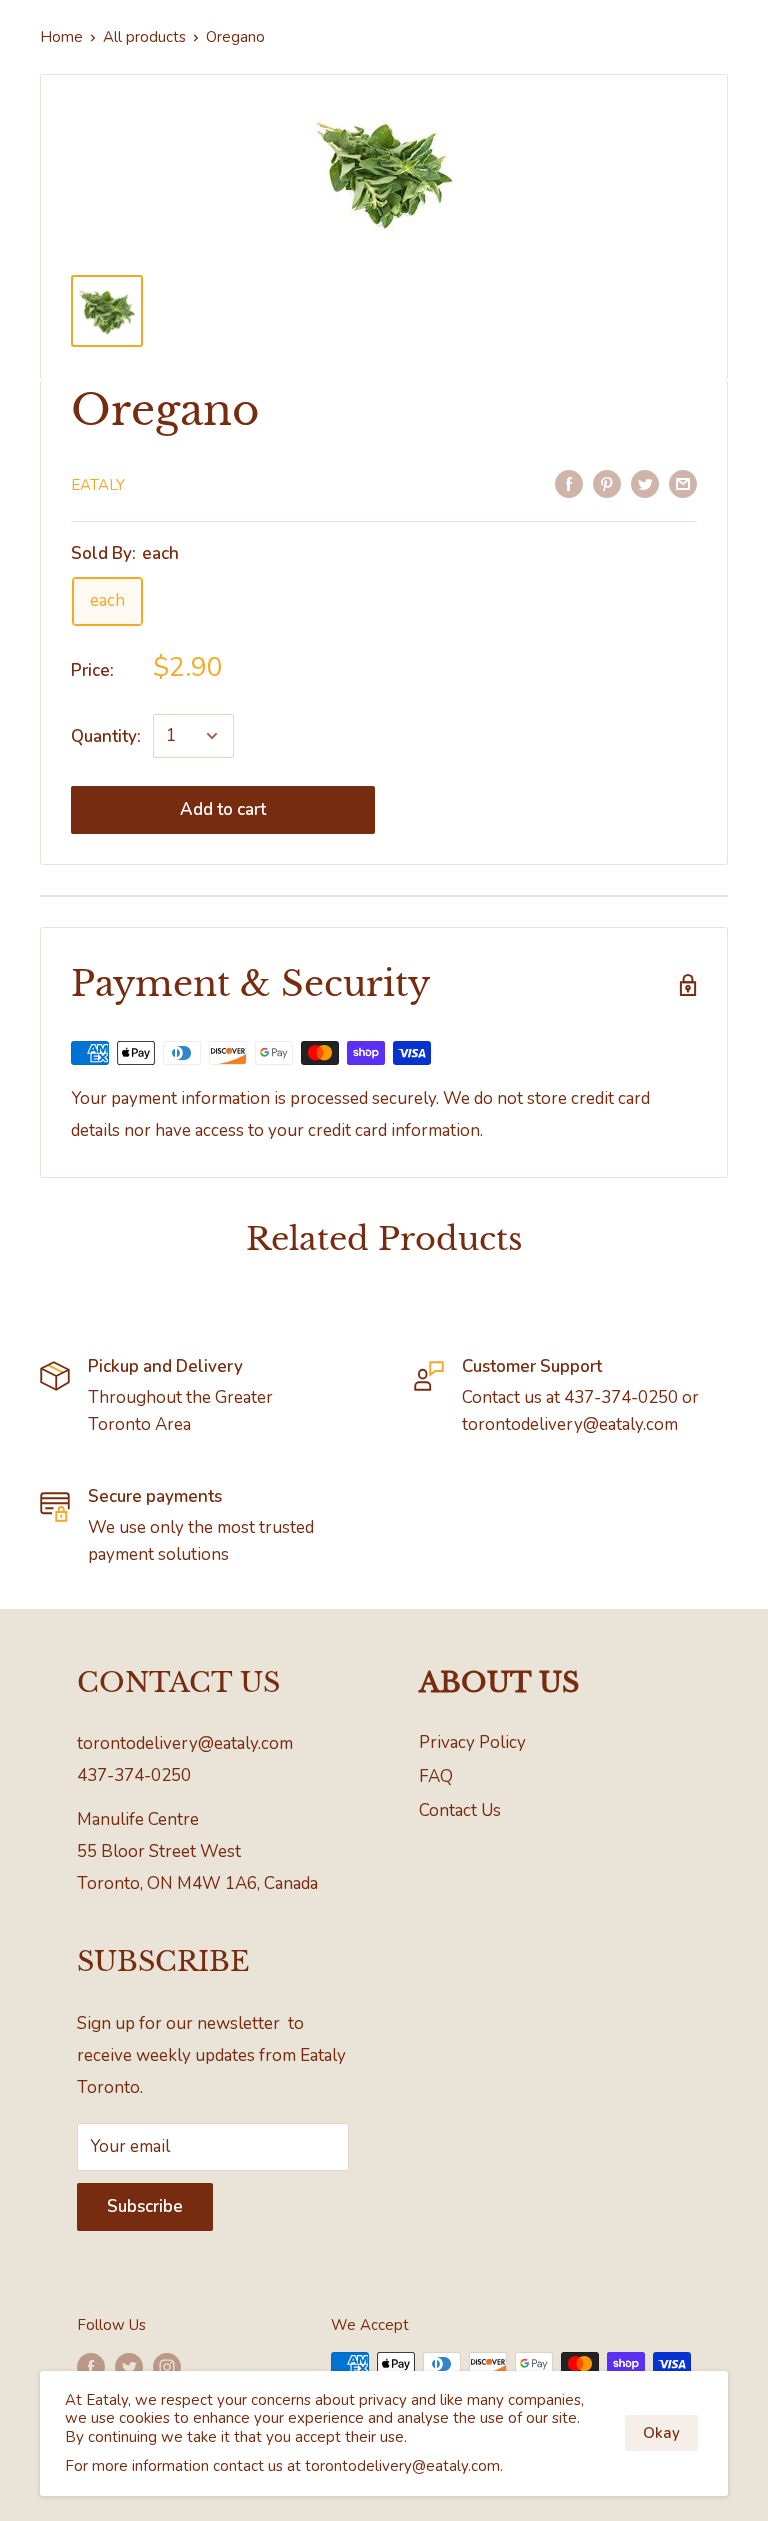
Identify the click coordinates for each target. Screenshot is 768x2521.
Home (61, 37)
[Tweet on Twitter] (645, 483)
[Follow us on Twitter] (129, 2366)
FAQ (436, 1776)
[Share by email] (683, 483)
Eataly (98, 485)
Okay (661, 2433)
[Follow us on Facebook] (91, 2366)
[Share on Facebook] (569, 483)
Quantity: (106, 736)
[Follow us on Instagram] (167, 2366)
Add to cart (223, 809)
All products (144, 37)
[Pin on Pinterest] (607, 483)
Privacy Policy (472, 1742)
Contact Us (460, 1810)
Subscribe (145, 2206)
